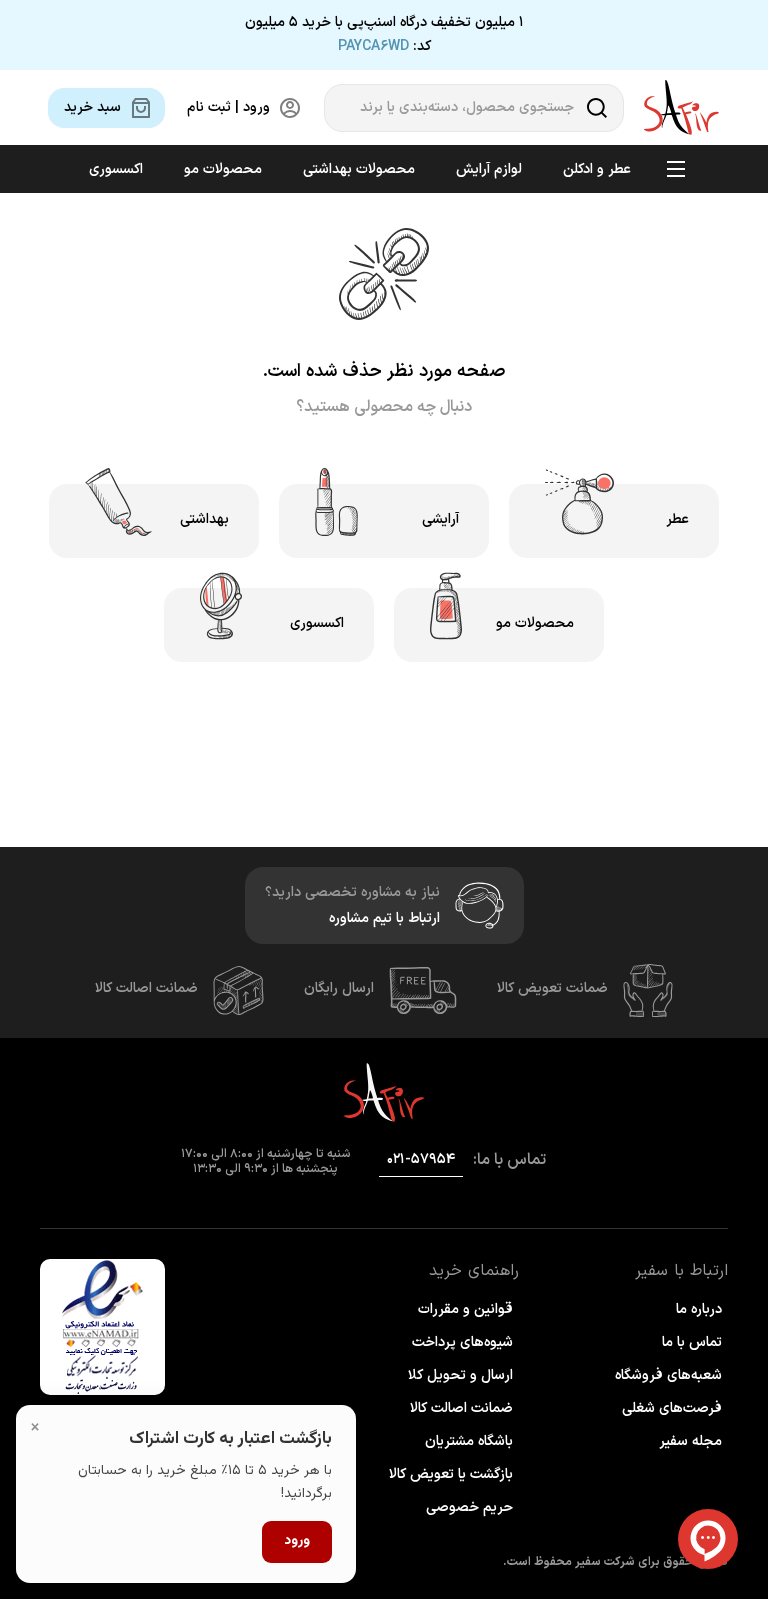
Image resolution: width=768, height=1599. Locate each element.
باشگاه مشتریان (469, 1441)
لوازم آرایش (489, 169)
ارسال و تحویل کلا (460, 1375)
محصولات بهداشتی (359, 169)
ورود (297, 1541)
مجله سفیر (690, 1441)
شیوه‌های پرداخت (462, 1342)
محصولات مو (223, 169)
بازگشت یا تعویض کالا (451, 1474)
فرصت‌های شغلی (672, 1408)
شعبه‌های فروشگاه (668, 1375)
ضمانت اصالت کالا (146, 988)
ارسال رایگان (339, 988)
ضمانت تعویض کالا (552, 988)
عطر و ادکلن (597, 169)
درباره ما (699, 1309)
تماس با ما (692, 1342)
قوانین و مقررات (465, 1309)
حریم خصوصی (469, 1507)
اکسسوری (116, 169)
